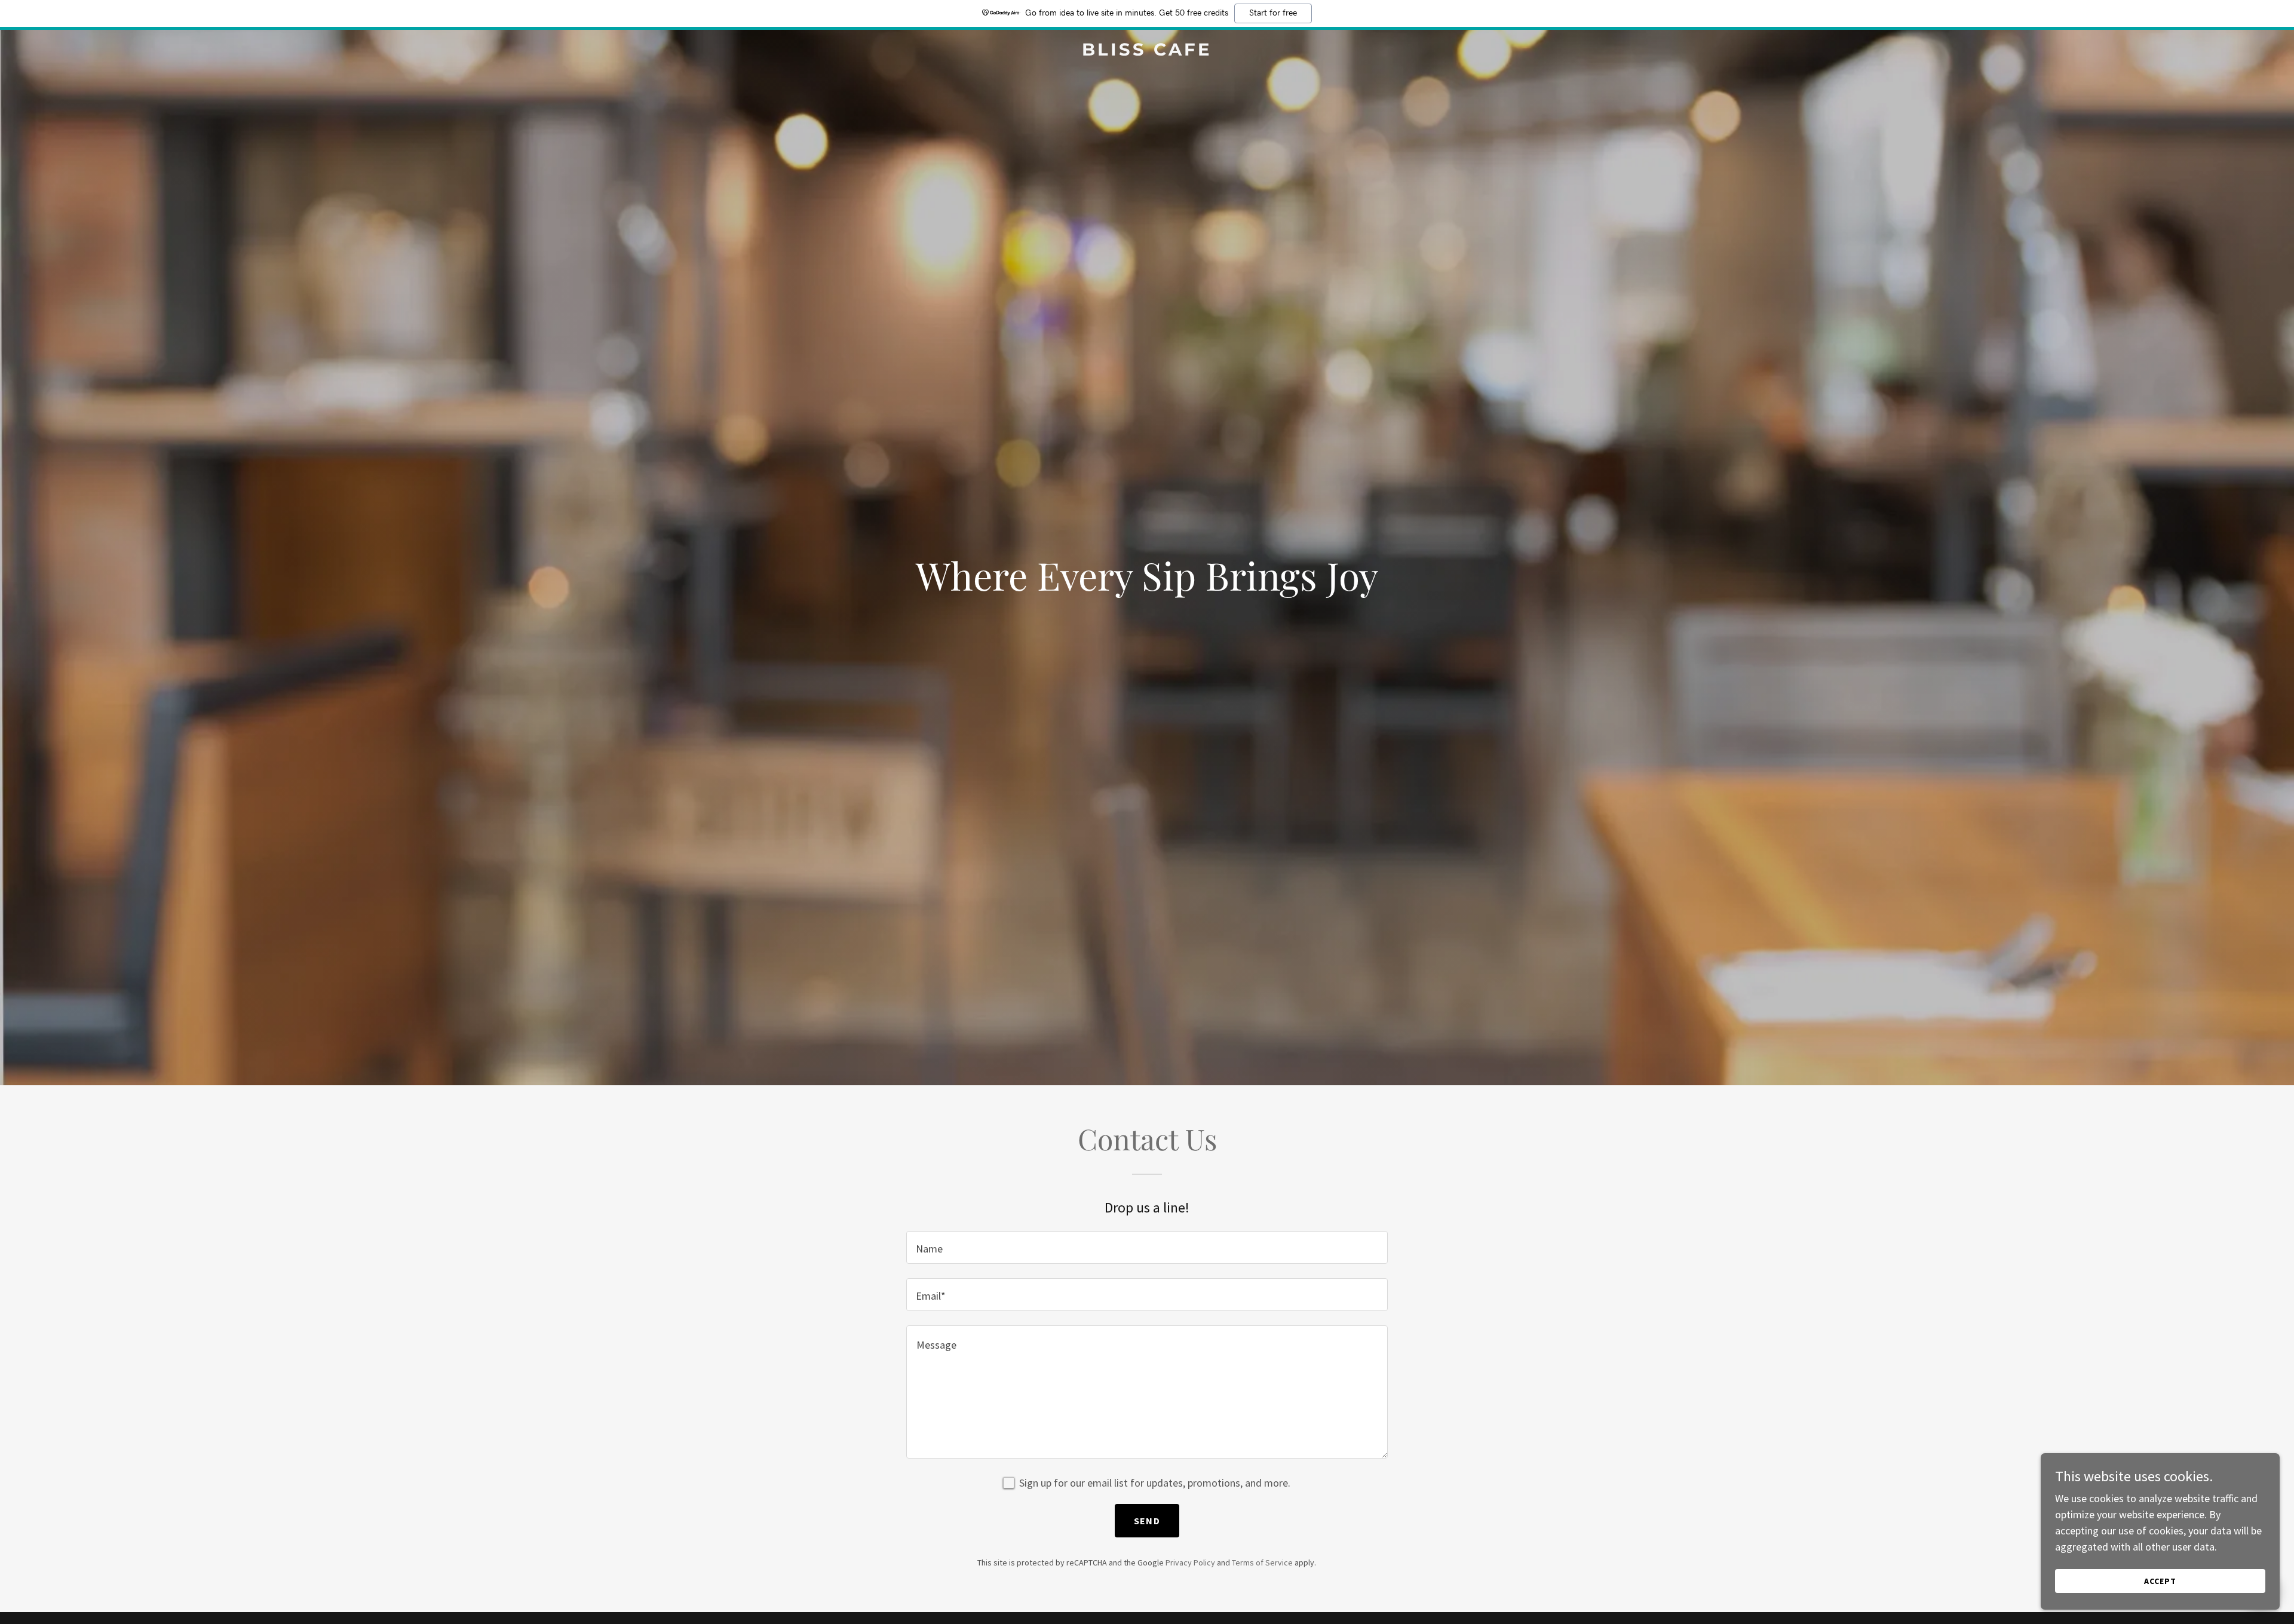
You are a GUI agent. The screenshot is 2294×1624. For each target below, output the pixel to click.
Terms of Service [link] (1262, 1562)
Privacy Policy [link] (1190, 1562)
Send (1147, 1521)
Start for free (1273, 13)
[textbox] (1147, 1247)
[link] (1147, 52)
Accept (2160, 1581)
